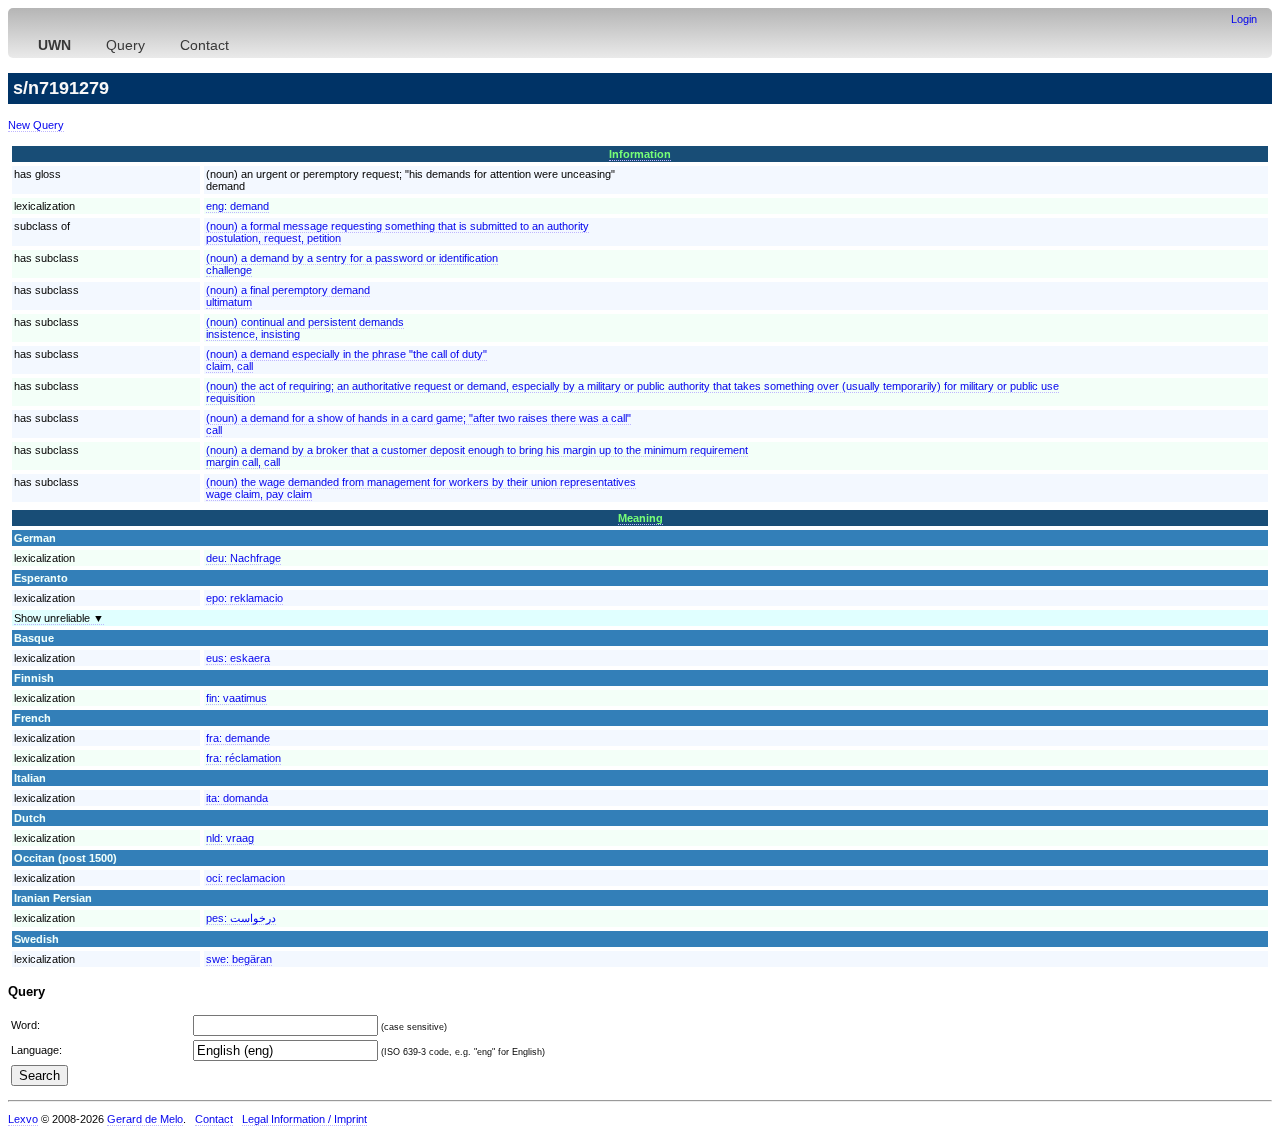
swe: (239, 959)
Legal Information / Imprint (304, 1119)
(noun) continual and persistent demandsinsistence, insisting (305, 328)
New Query (36, 125)
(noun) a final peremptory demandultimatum (288, 296)
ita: (237, 798)
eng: (237, 206)
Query (125, 45)
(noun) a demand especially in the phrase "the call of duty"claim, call (346, 360)
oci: (245, 878)
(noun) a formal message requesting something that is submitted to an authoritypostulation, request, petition (397, 232)
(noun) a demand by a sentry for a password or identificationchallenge (352, 264)
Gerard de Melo (145, 1119)
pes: (241, 918)
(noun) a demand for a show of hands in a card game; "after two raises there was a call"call (418, 424)
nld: (230, 838)
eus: (238, 658)
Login (1244, 19)
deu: (243, 558)
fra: (238, 738)
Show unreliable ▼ (59, 618)
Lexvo (23, 1119)
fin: (236, 698)
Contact (204, 45)
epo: (244, 598)
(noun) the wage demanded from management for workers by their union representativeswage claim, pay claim (421, 488)
